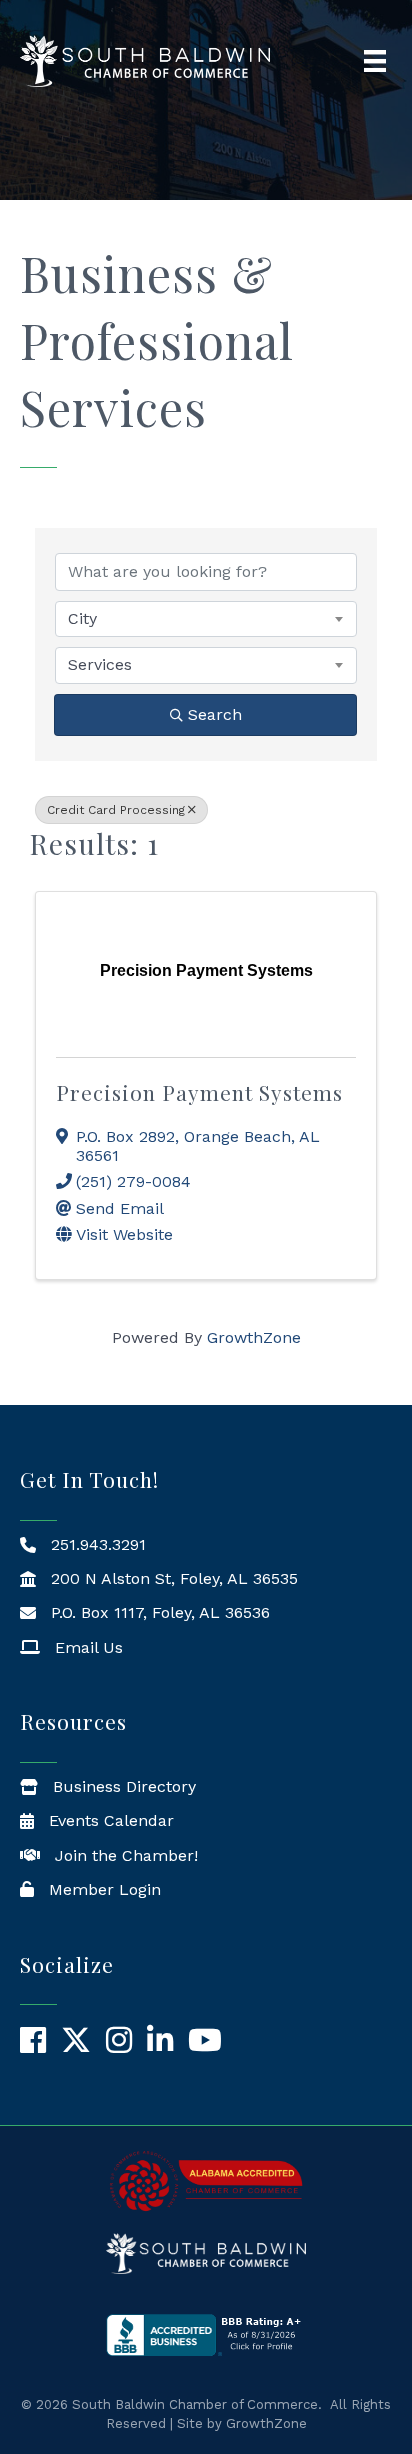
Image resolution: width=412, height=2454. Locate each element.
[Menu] (375, 61)
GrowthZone (254, 1337)
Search (215, 714)
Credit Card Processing (116, 810)
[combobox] (206, 619)
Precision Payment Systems (199, 1092)
